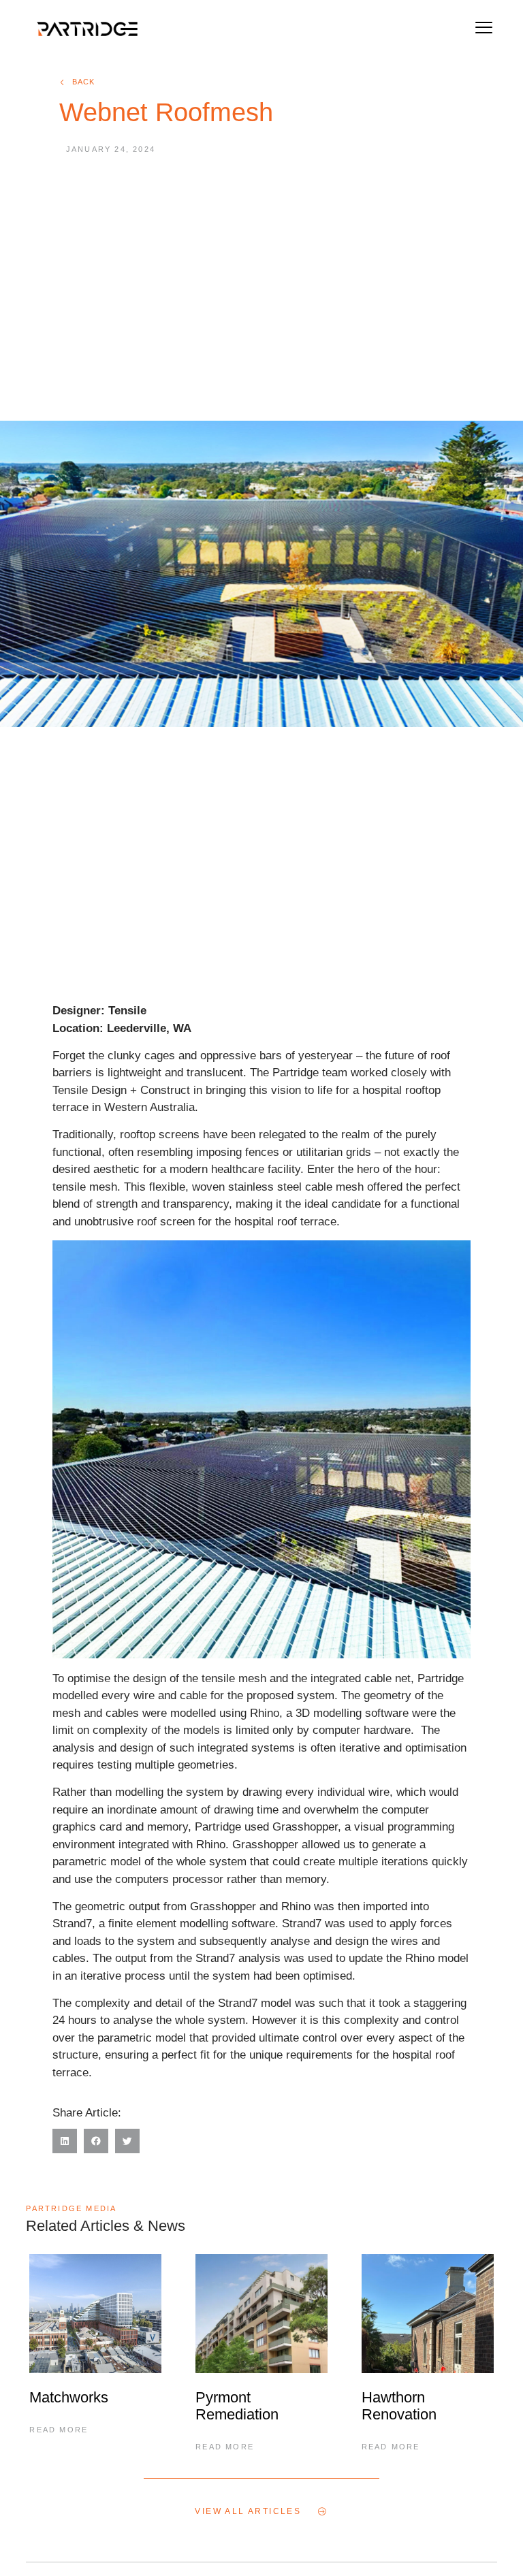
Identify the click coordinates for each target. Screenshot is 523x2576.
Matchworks (69, 2397)
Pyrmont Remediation (237, 2406)
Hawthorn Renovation (399, 2406)
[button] (484, 29)
